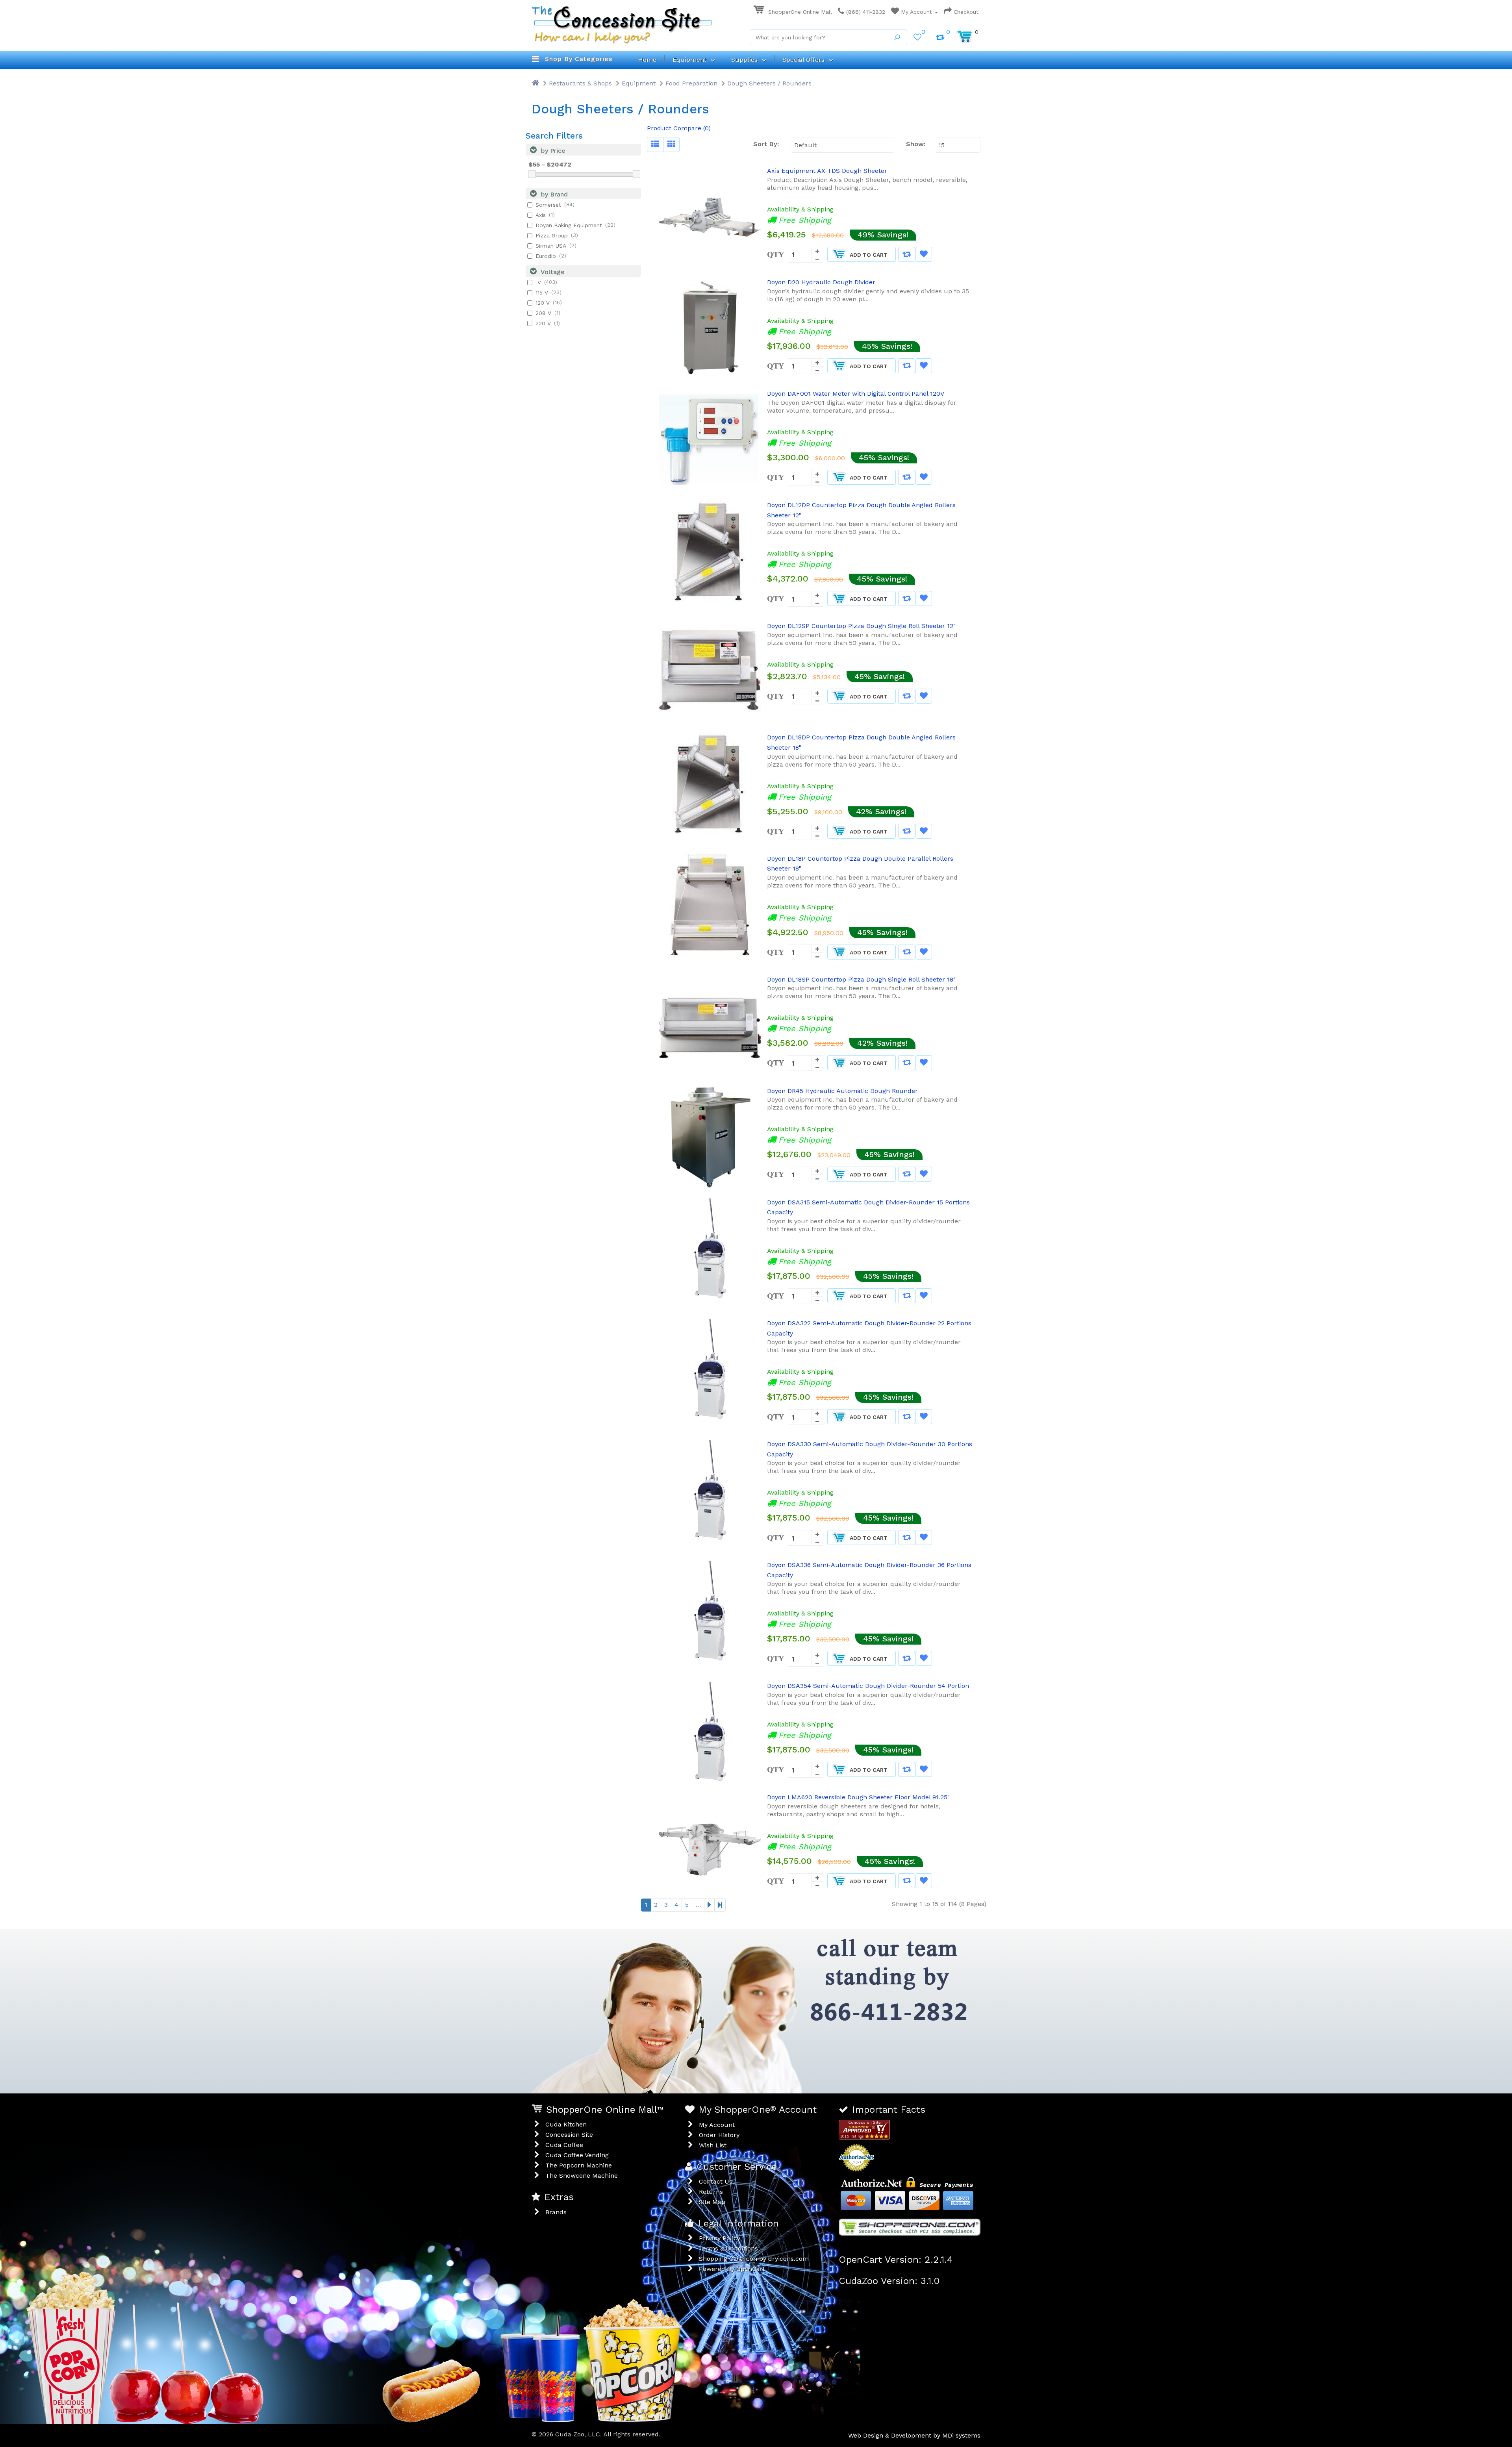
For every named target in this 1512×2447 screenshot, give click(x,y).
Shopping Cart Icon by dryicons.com (754, 2259)
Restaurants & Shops (580, 83)
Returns (711, 2192)
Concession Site (569, 2135)
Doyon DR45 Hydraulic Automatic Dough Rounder (842, 1091)
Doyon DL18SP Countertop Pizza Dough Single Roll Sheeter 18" (861, 979)
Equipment (639, 83)
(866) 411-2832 (865, 12)
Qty (775, 254)
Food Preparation (691, 83)
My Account (916, 12)
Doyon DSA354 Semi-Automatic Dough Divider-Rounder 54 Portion (868, 1686)
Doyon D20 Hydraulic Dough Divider (821, 282)
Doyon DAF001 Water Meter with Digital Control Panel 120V (856, 394)
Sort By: (766, 144)
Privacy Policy (720, 2238)
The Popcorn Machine (579, 2165)
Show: (914, 144)
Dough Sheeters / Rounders (769, 83)
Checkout (965, 12)
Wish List (713, 2145)
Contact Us (716, 2181)
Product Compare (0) (679, 128)
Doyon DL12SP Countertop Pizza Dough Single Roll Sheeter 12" (861, 626)
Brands (556, 2212)
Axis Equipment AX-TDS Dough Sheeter (827, 171)
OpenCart (751, 2269)
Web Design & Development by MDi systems (914, 2435)
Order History (719, 2135)
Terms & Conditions (728, 2248)
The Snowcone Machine (582, 2176)
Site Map (712, 2202)
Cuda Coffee (564, 2145)
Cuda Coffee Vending (577, 2155)
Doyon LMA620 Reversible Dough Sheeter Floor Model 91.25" (858, 1797)
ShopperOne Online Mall (799, 12)
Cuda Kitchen (566, 2124)
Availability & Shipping (800, 209)
